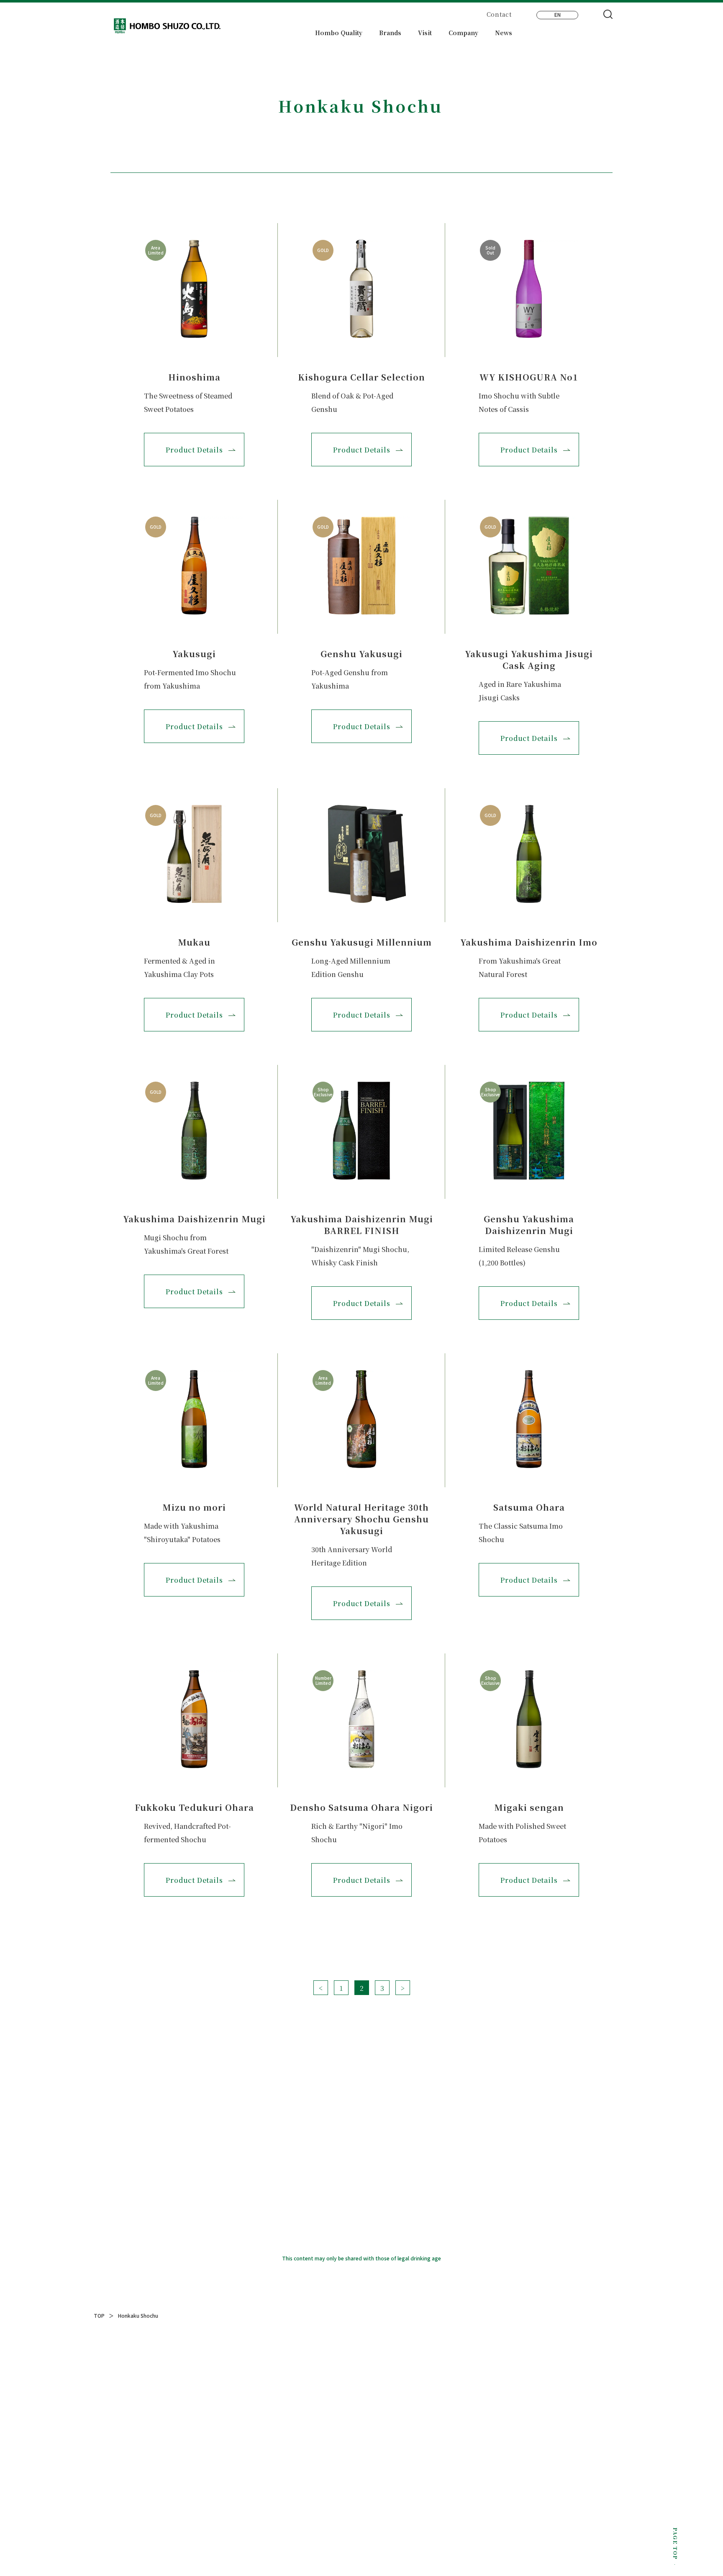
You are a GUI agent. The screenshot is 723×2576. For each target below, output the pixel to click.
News (504, 33)
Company (463, 33)
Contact (499, 14)
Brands (390, 33)
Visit (425, 33)
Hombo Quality (339, 33)
